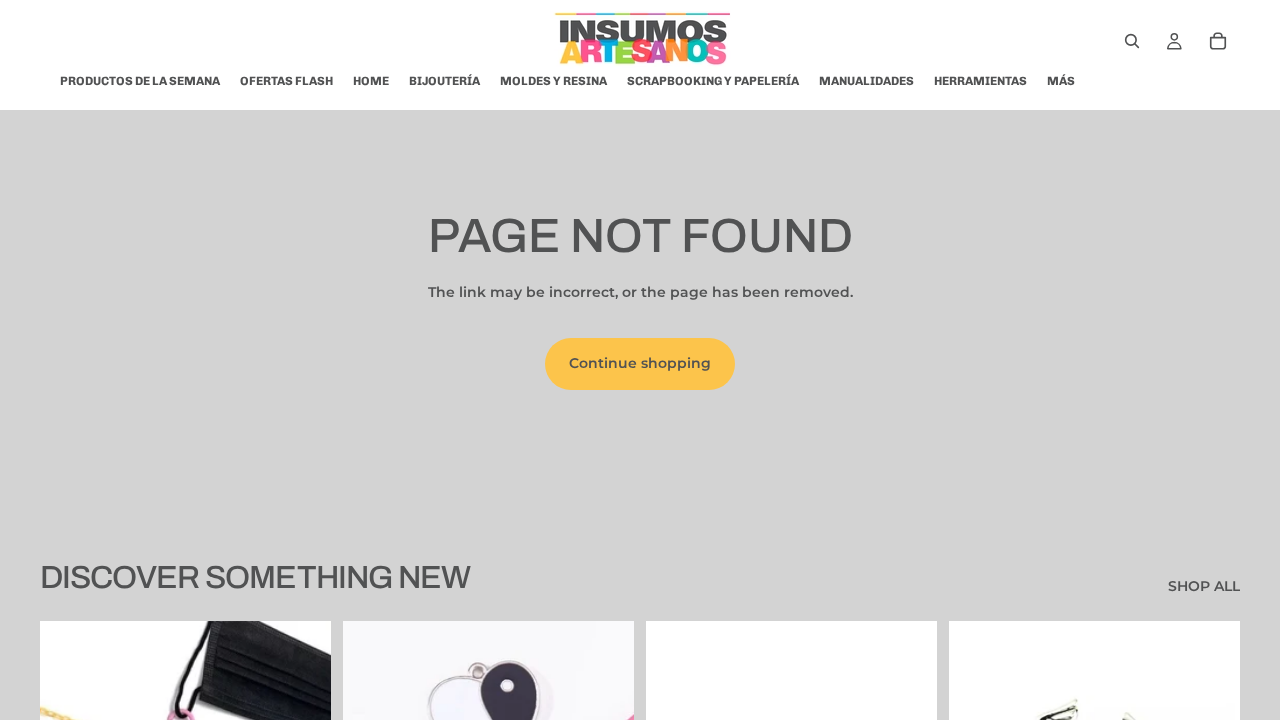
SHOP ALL (1204, 586)
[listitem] (1061, 81)
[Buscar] (1132, 41)
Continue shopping (640, 363)
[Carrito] (1218, 41)
